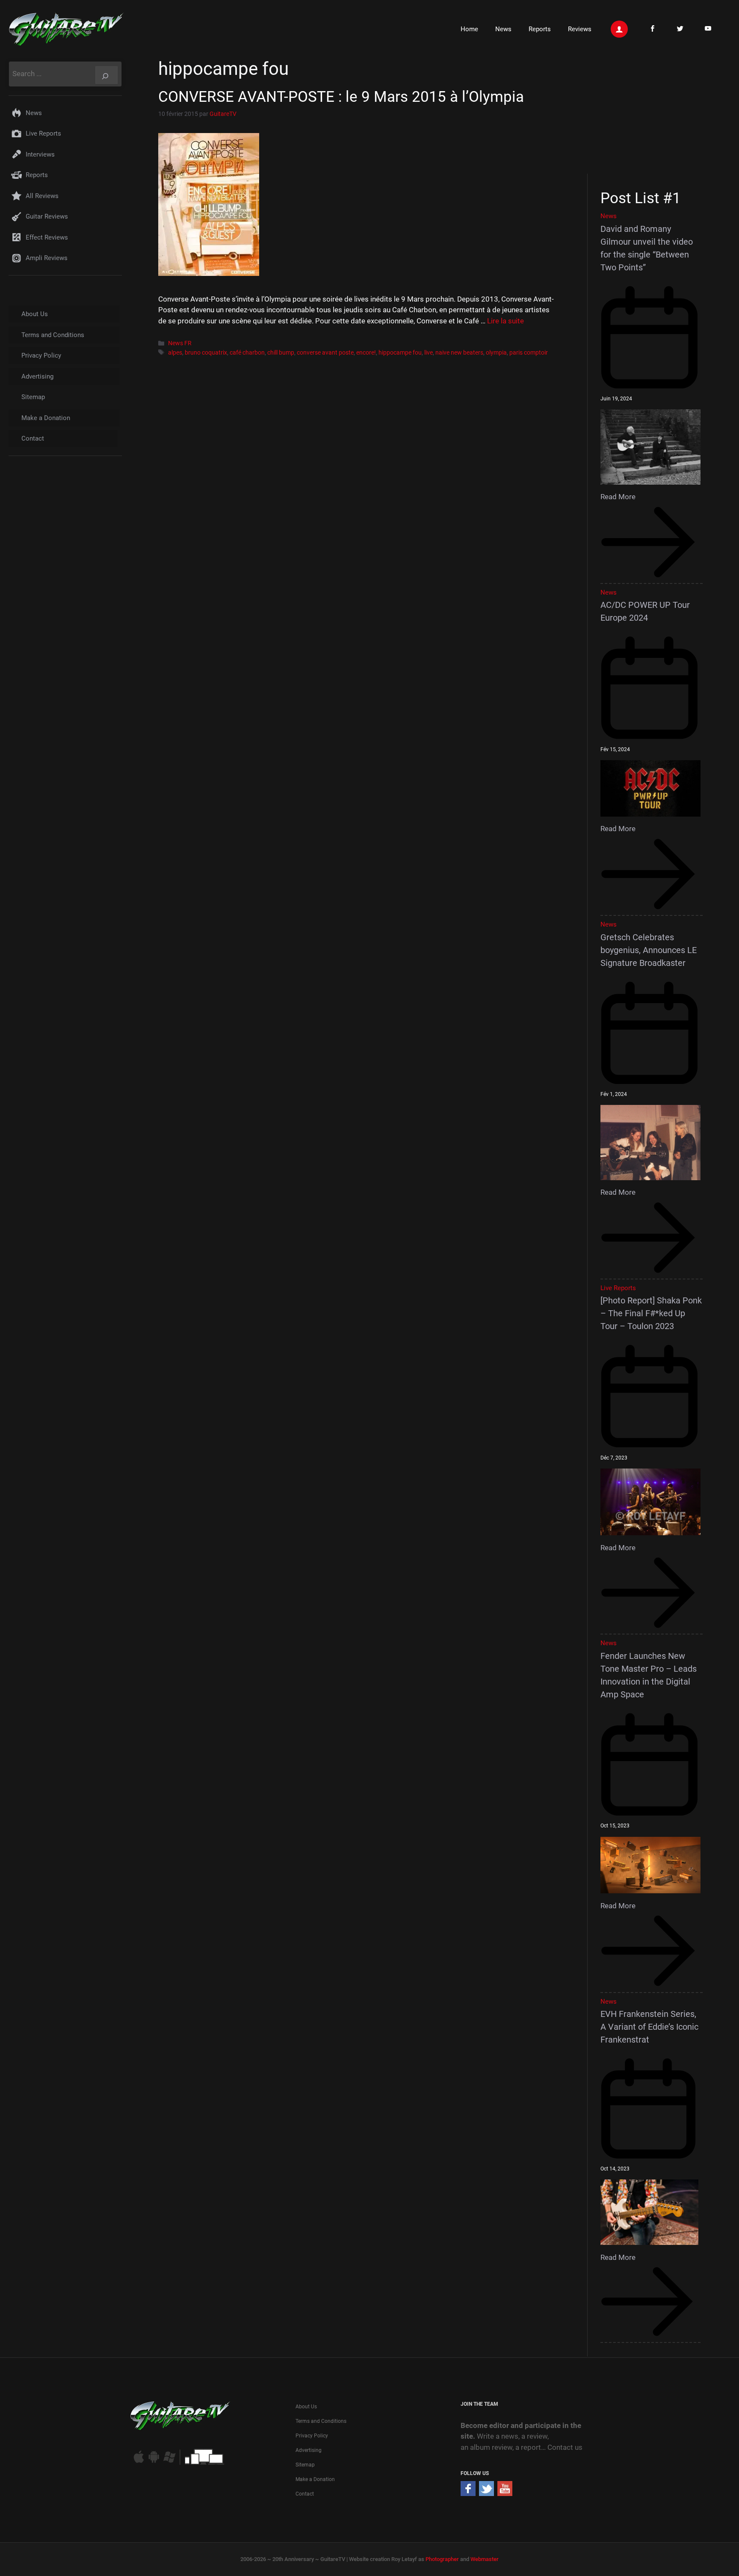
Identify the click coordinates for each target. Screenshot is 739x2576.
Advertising (37, 376)
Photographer (442, 2559)
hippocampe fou (400, 353)
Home (469, 29)
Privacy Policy (41, 355)
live (429, 353)
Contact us (565, 2447)
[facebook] (468, 2493)
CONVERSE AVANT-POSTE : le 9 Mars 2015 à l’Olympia (341, 97)
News (503, 29)
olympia (496, 353)
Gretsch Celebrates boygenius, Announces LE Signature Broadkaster (649, 950)
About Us (35, 314)
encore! (366, 353)
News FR (180, 343)
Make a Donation (46, 418)
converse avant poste (325, 353)
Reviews (580, 29)
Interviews (40, 154)
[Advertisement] (655, 115)
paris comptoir (529, 353)
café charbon (247, 353)
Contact (33, 438)
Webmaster (485, 2559)
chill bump (281, 353)
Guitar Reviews (47, 216)
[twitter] (486, 2493)
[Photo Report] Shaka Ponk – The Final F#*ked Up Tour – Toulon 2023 (651, 1313)
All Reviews (42, 196)
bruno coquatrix (206, 353)
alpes (175, 353)
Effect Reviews (47, 237)
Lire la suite (505, 321)
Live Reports (43, 133)
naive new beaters (459, 353)
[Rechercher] (106, 75)
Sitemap (33, 397)
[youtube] (505, 2493)
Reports (540, 29)
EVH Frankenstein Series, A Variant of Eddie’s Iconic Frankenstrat (649, 2027)
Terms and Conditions (53, 335)
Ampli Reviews (47, 258)
